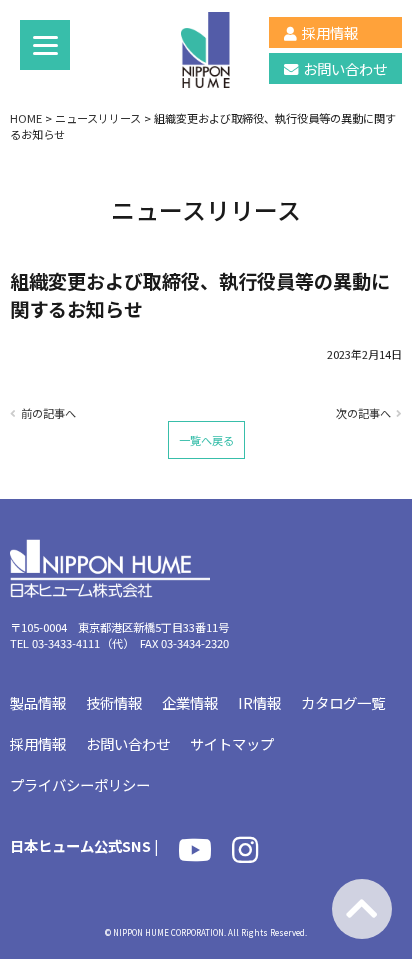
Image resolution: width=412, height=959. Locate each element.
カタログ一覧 (343, 702)
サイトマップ (232, 743)
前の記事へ (48, 413)
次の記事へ (363, 413)
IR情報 (259, 702)
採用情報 (330, 32)
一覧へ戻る (206, 440)
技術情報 (114, 702)
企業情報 (190, 702)
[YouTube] (195, 854)
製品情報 (38, 702)
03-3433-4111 (66, 643)
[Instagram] (245, 854)
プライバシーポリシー (80, 784)
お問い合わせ (345, 68)
